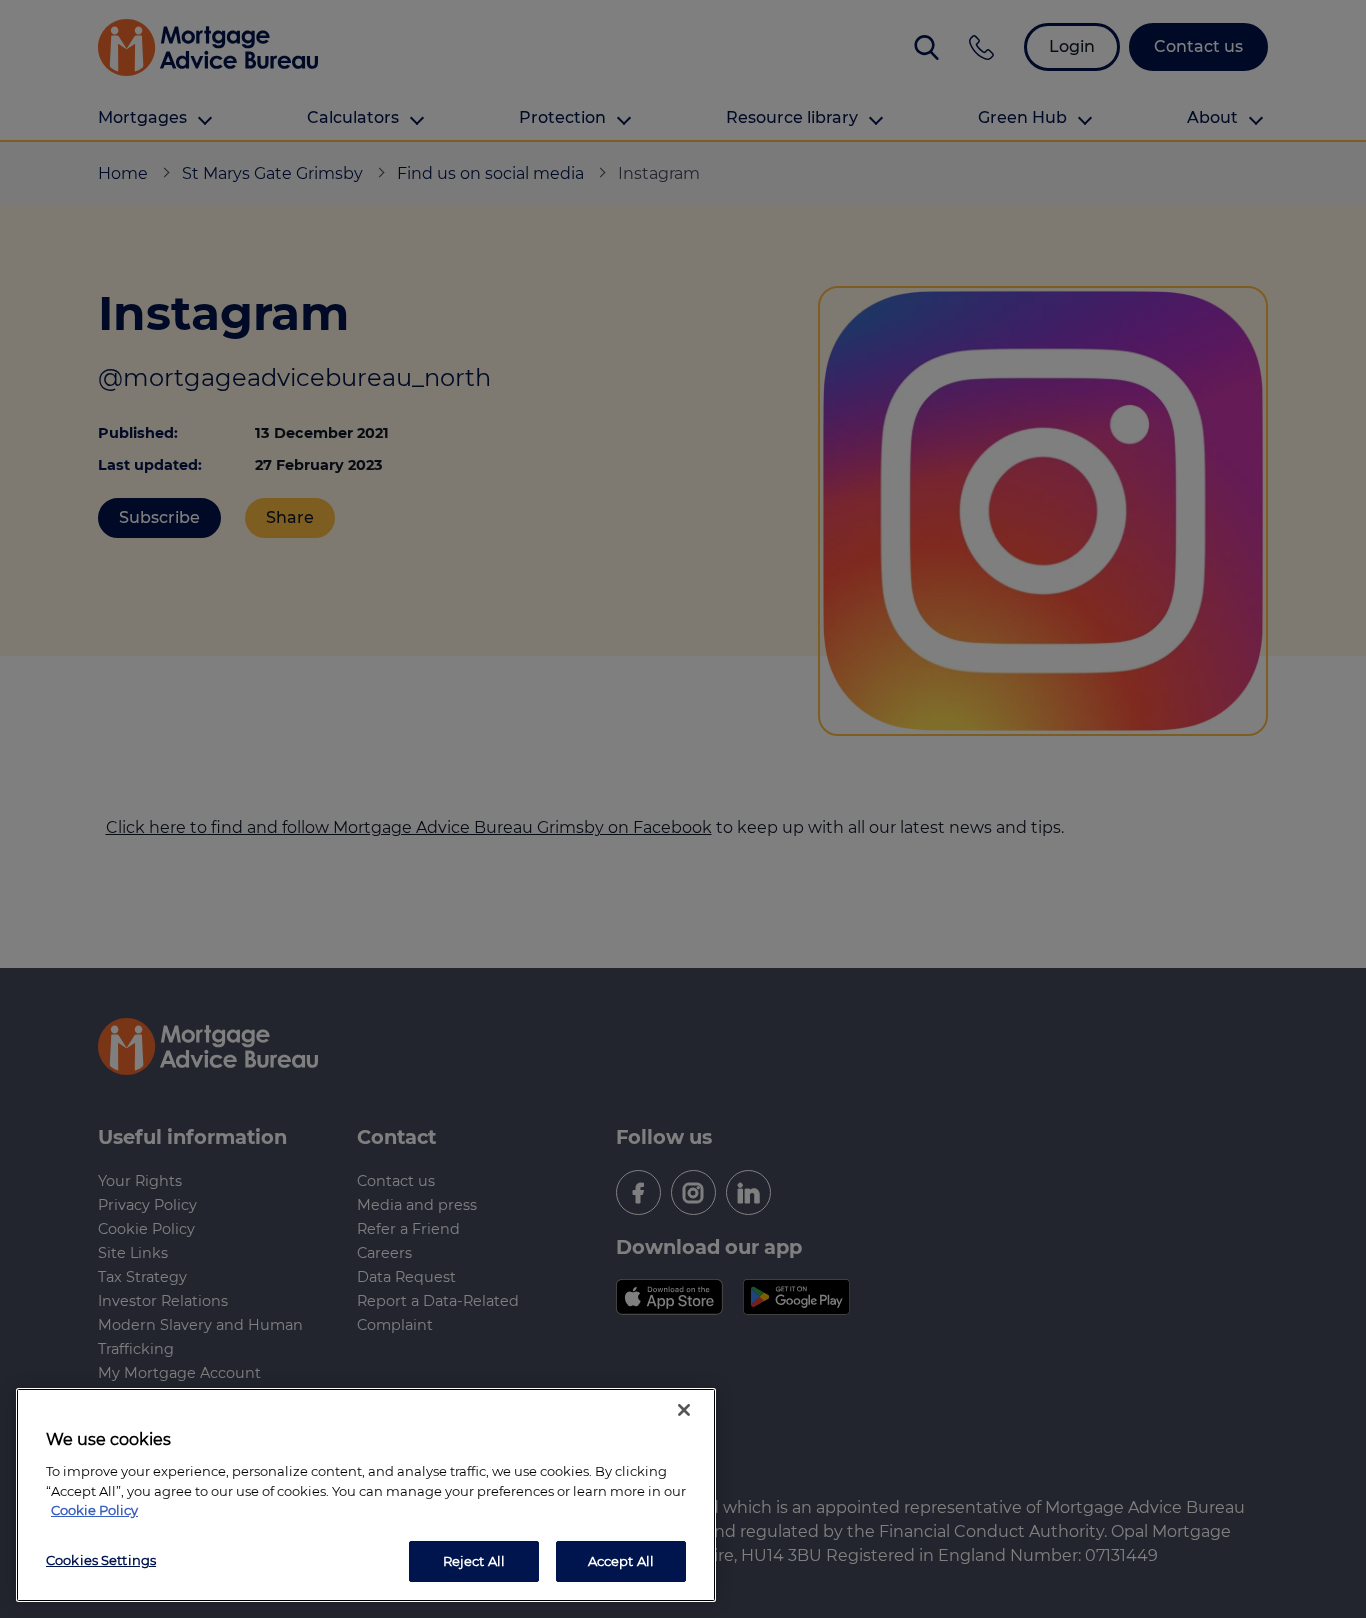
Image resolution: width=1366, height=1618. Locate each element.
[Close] (684, 1410)
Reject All (474, 1560)
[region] (366, 1495)
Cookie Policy (94, 1510)
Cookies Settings (101, 1559)
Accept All (621, 1560)
